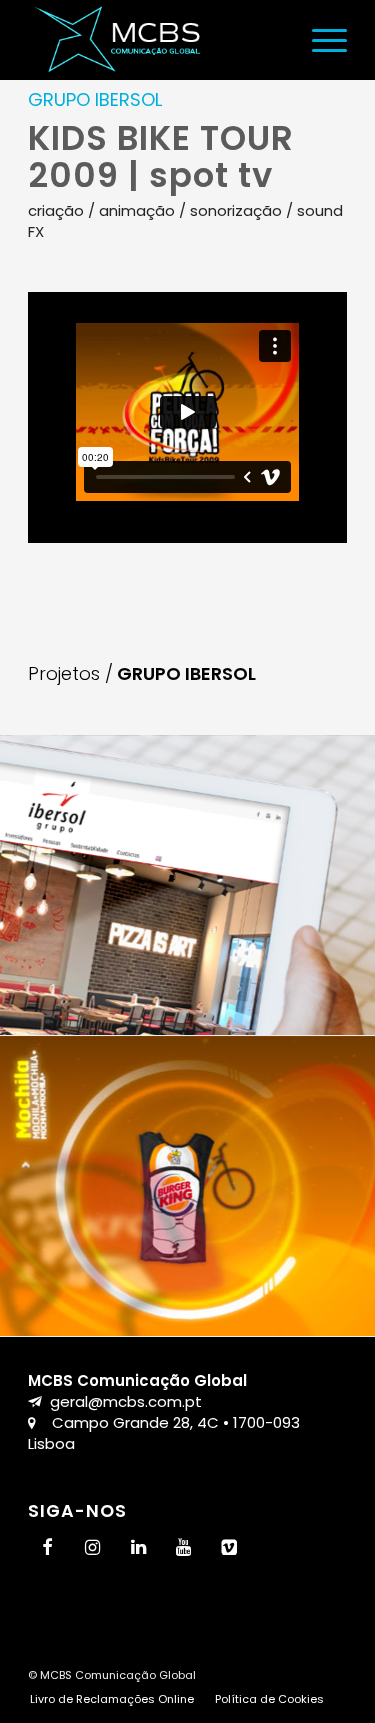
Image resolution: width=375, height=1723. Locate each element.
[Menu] (319, 40)
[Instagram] (93, 1548)
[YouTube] (184, 1548)
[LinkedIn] (138, 1548)
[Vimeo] (230, 1548)
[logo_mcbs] (155, 40)
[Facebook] (47, 1548)
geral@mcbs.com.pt (126, 1401)
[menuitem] (319, 40)
